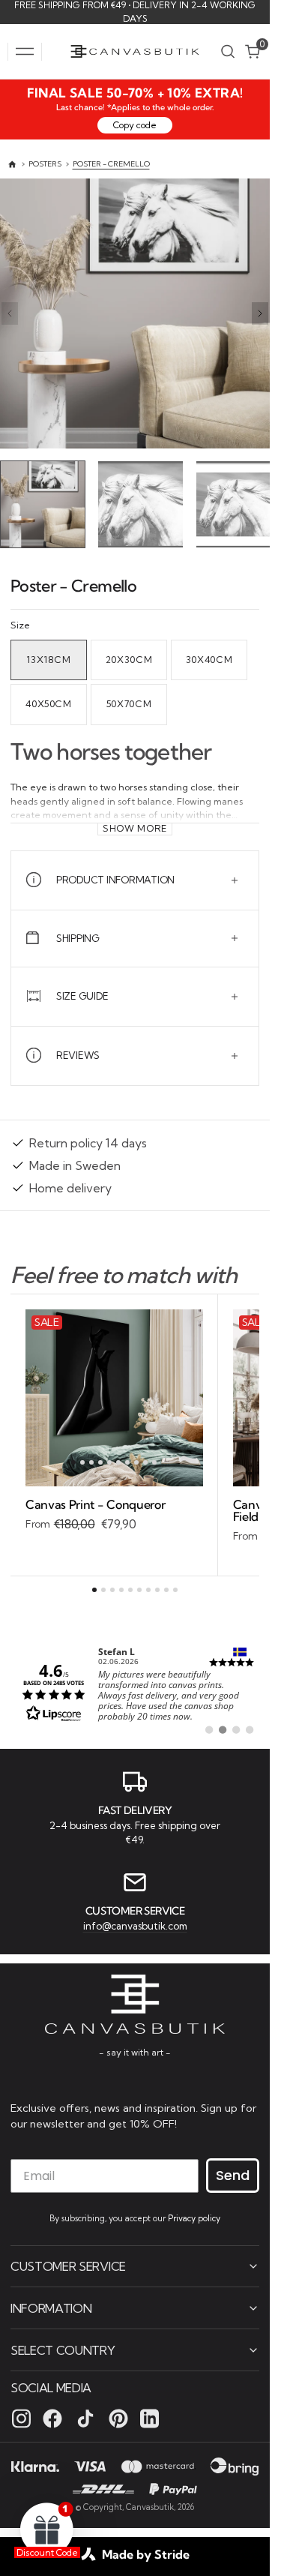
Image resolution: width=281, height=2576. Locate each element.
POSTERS (45, 164)
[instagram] (21, 2418)
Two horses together (111, 748)
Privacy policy (194, 2218)
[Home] (12, 165)
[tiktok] (85, 2418)
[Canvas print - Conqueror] (114, 1511)
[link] (135, 1688)
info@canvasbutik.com (135, 1924)
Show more (135, 825)
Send (233, 2174)
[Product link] (114, 1394)
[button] (25, 52)
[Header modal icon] (25, 52)
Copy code (135, 125)
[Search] (228, 51)
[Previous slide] (10, 313)
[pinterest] (118, 2418)
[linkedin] (149, 2418)
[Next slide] (260, 313)
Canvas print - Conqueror (95, 1501)
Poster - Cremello (111, 164)
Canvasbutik (150, 2506)
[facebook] (52, 2418)
